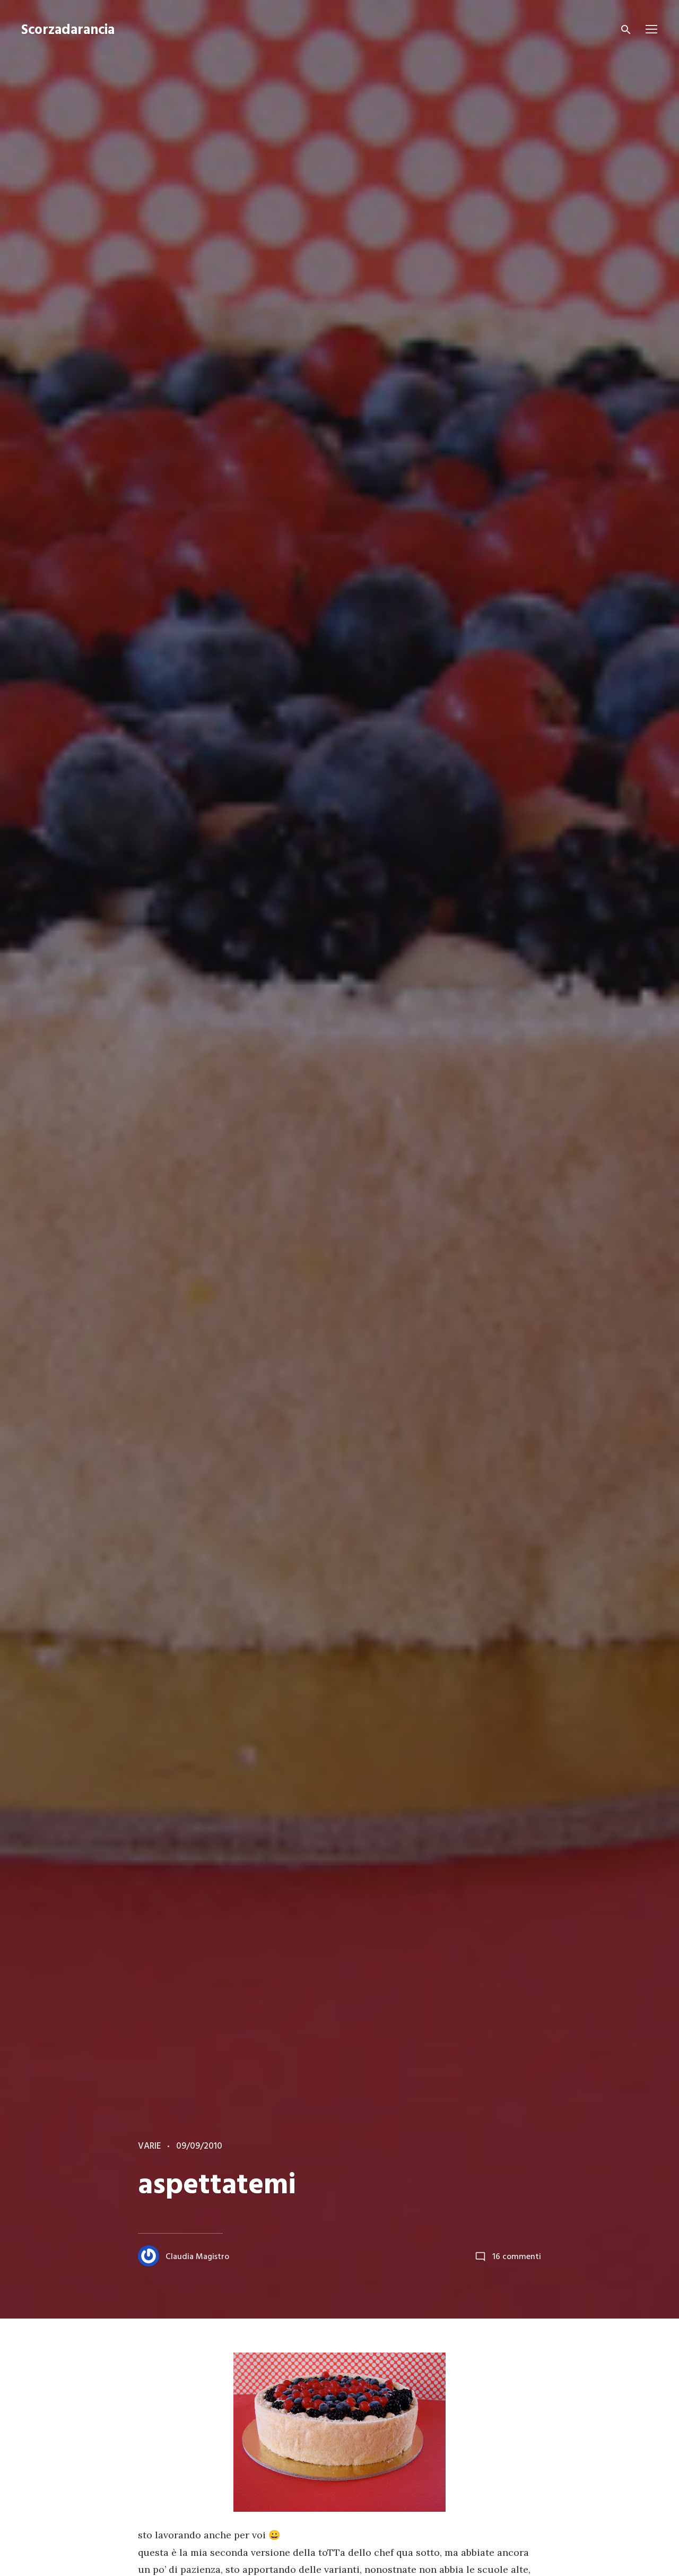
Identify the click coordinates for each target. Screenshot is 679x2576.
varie (149, 2146)
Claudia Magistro (197, 2257)
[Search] (626, 30)
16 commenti (517, 2257)
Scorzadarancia (68, 31)
